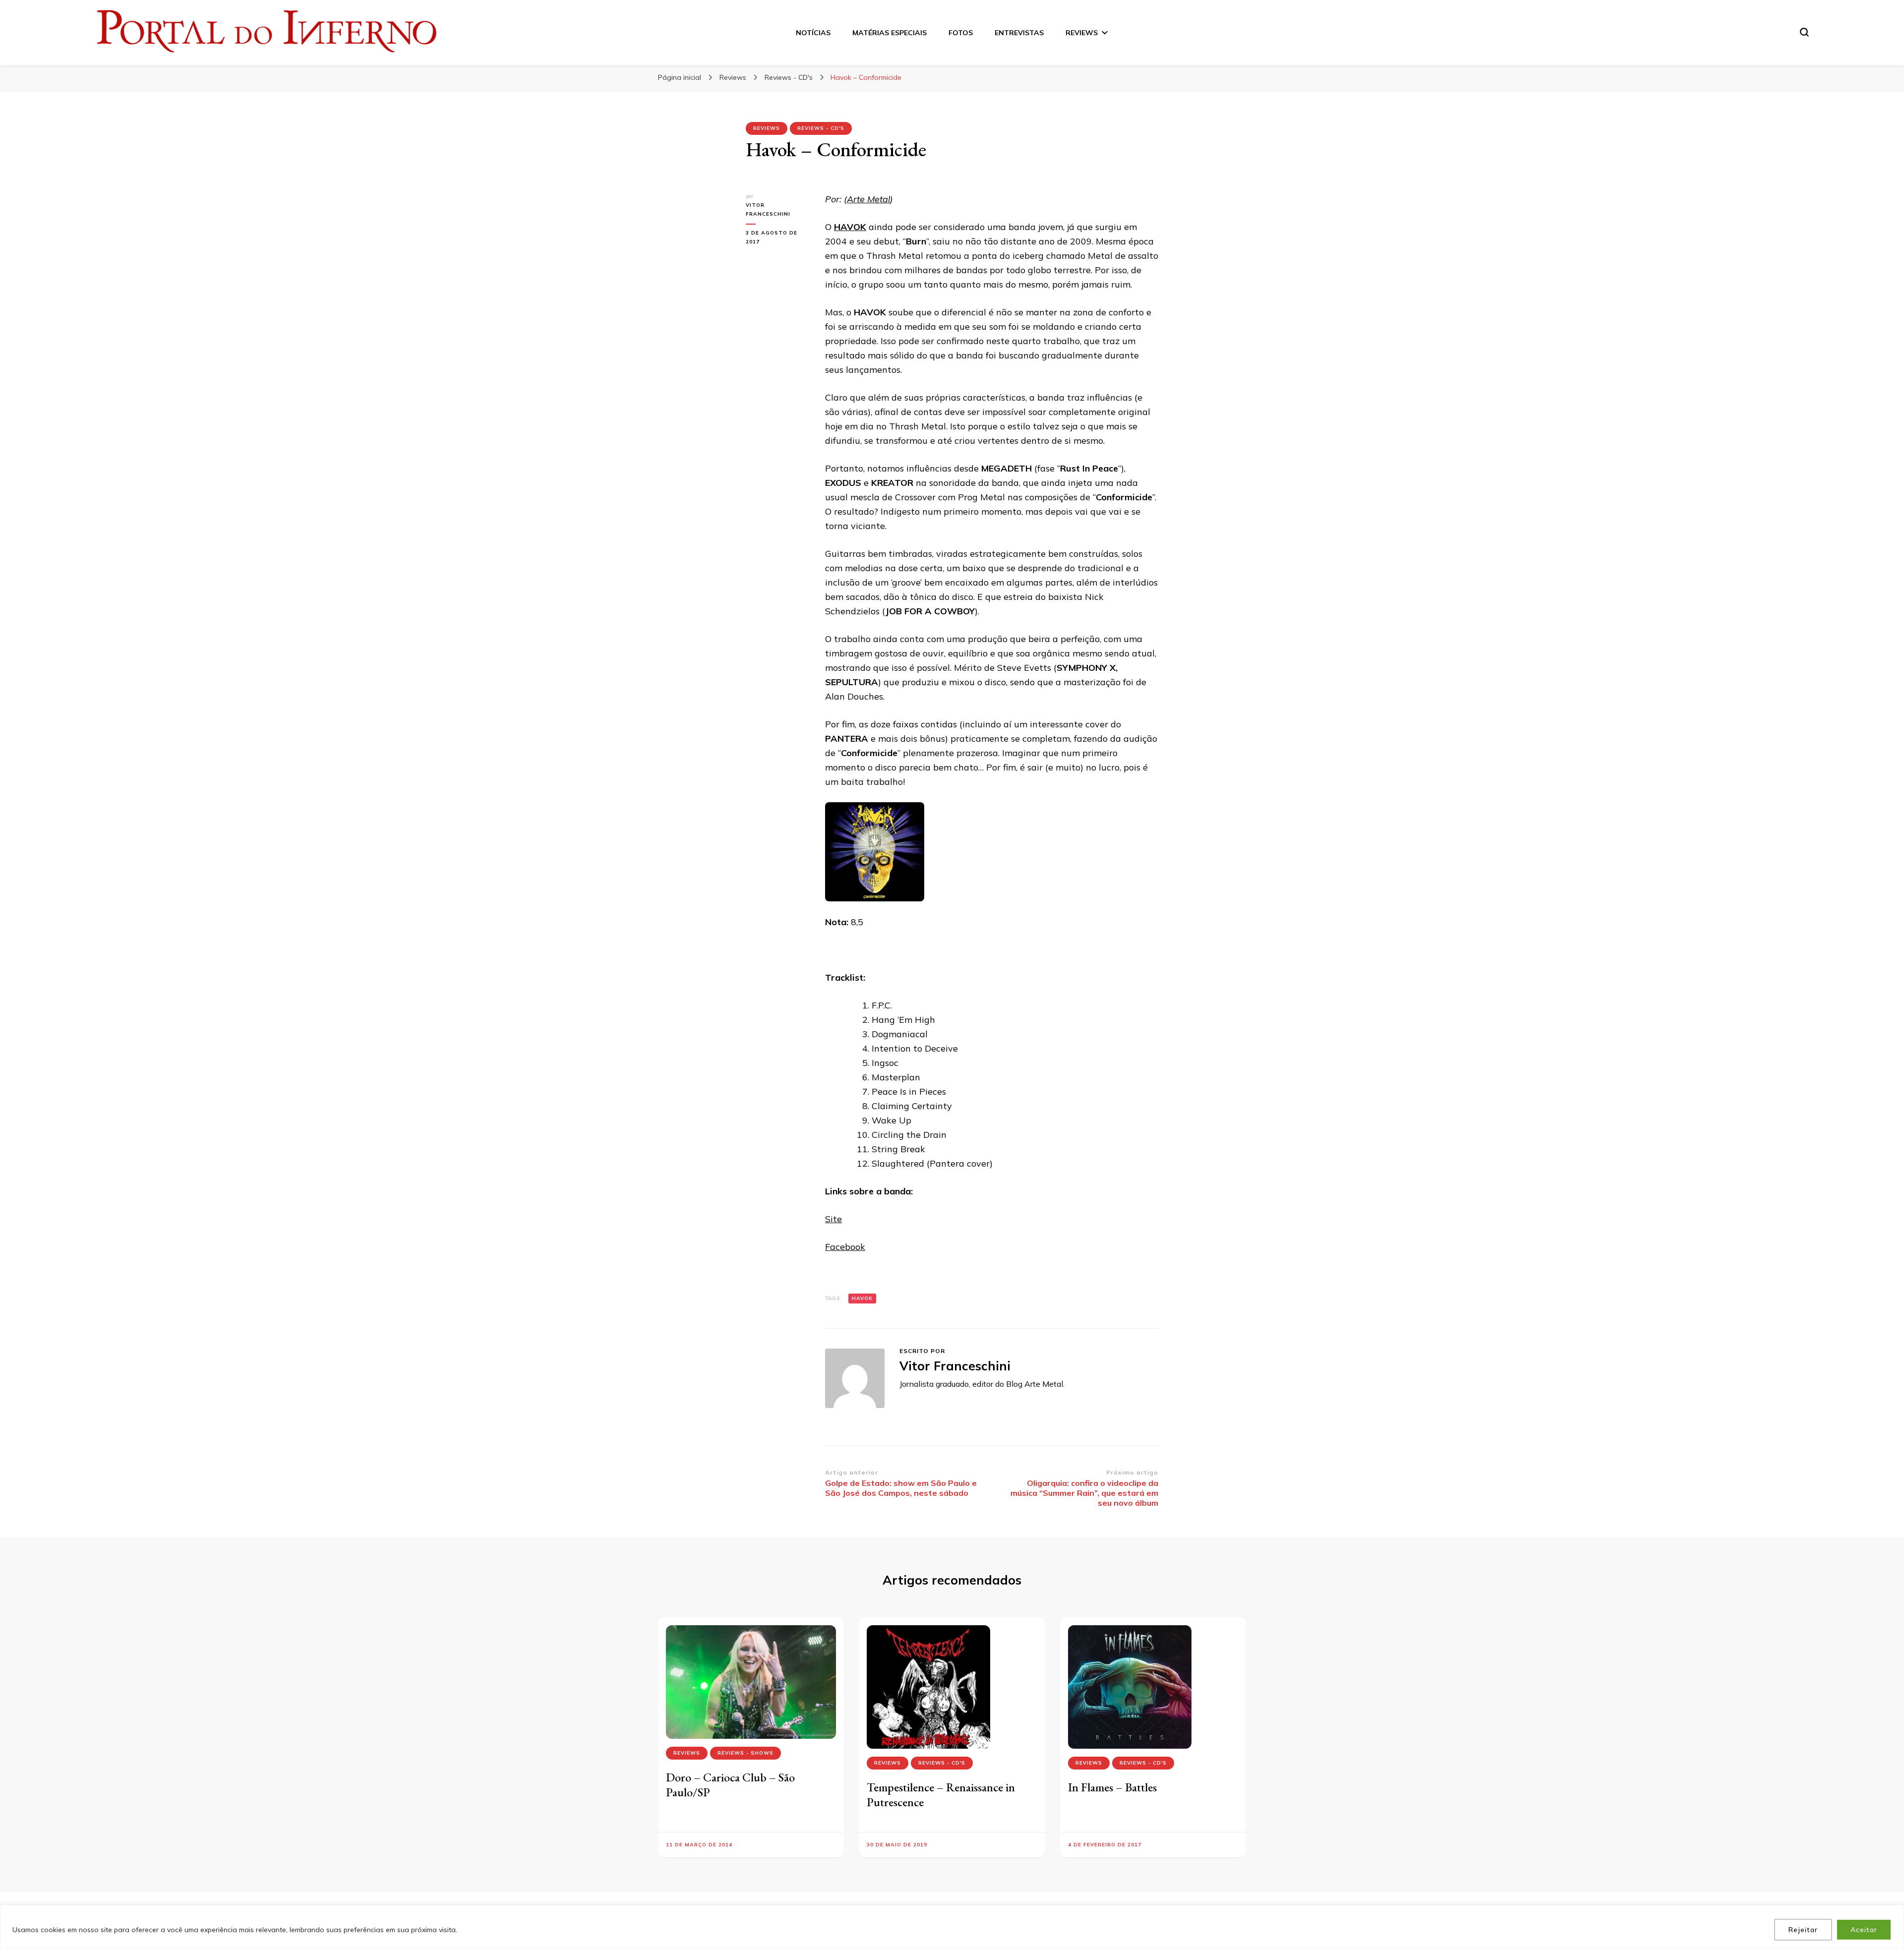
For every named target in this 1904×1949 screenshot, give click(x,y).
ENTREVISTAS (1019, 33)
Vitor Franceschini (768, 209)
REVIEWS (1082, 33)
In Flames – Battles (1112, 1787)
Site (833, 1219)
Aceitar (1864, 1930)
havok (862, 1298)
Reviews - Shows (745, 1753)
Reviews (767, 128)
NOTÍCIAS (813, 33)
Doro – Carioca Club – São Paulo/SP (730, 1785)
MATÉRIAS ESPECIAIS (890, 33)
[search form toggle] (1804, 32)
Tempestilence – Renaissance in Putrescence (941, 1795)
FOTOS (961, 33)
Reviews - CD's (821, 128)
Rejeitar (1803, 1930)
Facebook (845, 1247)
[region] (952, 1927)
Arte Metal (868, 199)
